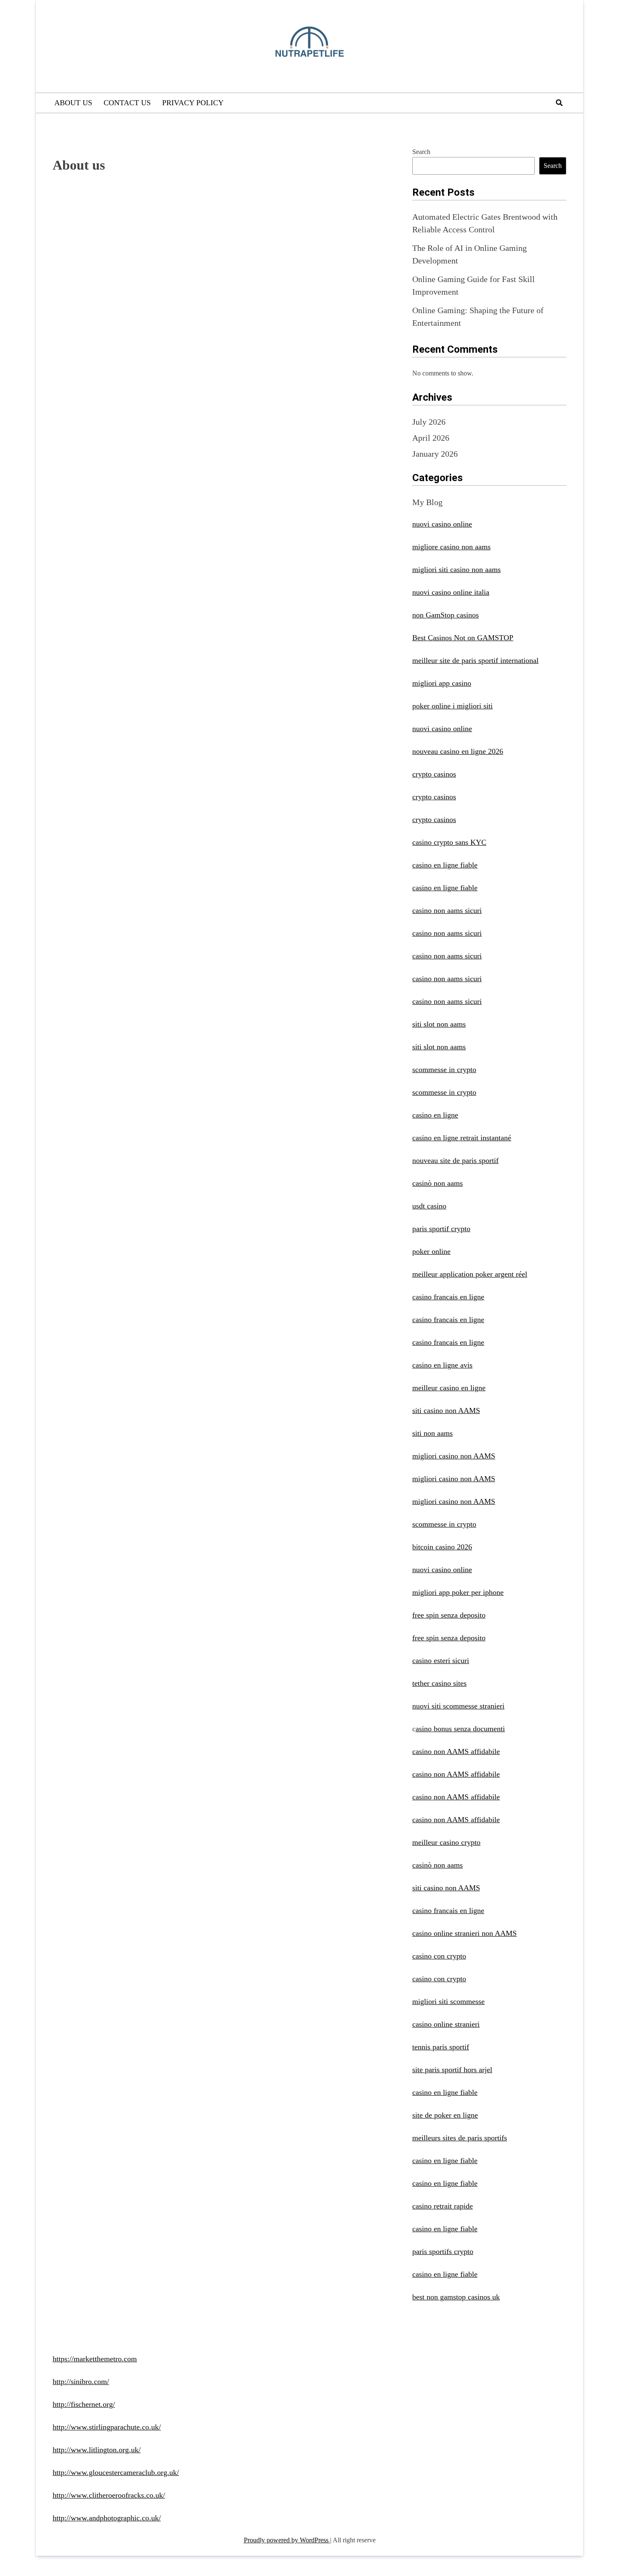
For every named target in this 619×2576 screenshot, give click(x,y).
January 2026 (435, 454)
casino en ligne (435, 1115)
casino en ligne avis (442, 1365)
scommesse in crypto (444, 1070)
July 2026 (429, 422)
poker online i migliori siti (452, 706)
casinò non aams (438, 1183)
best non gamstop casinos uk (456, 2297)
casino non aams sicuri (447, 910)
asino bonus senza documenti (460, 1729)
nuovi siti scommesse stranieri (458, 1706)
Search (421, 152)
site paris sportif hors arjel (452, 2070)
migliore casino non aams (451, 547)
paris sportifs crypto (443, 2251)
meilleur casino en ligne (449, 1388)
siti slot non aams (439, 1024)
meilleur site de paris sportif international (475, 660)
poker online (431, 1251)
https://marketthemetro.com (95, 2359)
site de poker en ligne (445, 2115)
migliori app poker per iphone (458, 1592)
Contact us (127, 103)
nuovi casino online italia (451, 592)
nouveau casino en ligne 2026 (458, 751)
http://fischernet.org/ (84, 2404)
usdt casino (429, 1206)
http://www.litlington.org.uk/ (97, 2450)
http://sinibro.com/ (81, 2382)
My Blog (427, 502)
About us (73, 103)
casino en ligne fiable (445, 865)
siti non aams (432, 1433)
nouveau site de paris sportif (455, 1160)
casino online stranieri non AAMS (464, 1933)
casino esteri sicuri (441, 1661)
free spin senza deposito (449, 1615)
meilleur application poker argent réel (470, 1274)
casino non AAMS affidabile (456, 1751)
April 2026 (431, 438)
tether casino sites (439, 1683)
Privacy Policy (193, 103)
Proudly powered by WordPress (287, 2540)
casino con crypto (439, 1956)
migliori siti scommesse (448, 2001)
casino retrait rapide (443, 2206)
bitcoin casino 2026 (442, 1547)
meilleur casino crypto (446, 1842)
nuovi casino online (442, 524)
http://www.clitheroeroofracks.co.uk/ (109, 2495)
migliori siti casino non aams (456, 569)
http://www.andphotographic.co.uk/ (107, 2518)
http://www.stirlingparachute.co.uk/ (107, 2427)
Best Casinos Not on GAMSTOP (463, 638)
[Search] (559, 103)
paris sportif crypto (441, 1229)
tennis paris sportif (441, 2047)
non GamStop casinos (446, 615)
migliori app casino (442, 683)
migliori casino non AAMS (454, 1456)
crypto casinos (434, 774)
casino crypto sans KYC (449, 842)
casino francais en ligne (448, 1297)
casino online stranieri (446, 2024)
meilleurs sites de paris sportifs (460, 2138)
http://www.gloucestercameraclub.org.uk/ (116, 2472)
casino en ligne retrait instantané (462, 1138)
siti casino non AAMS (446, 1410)
